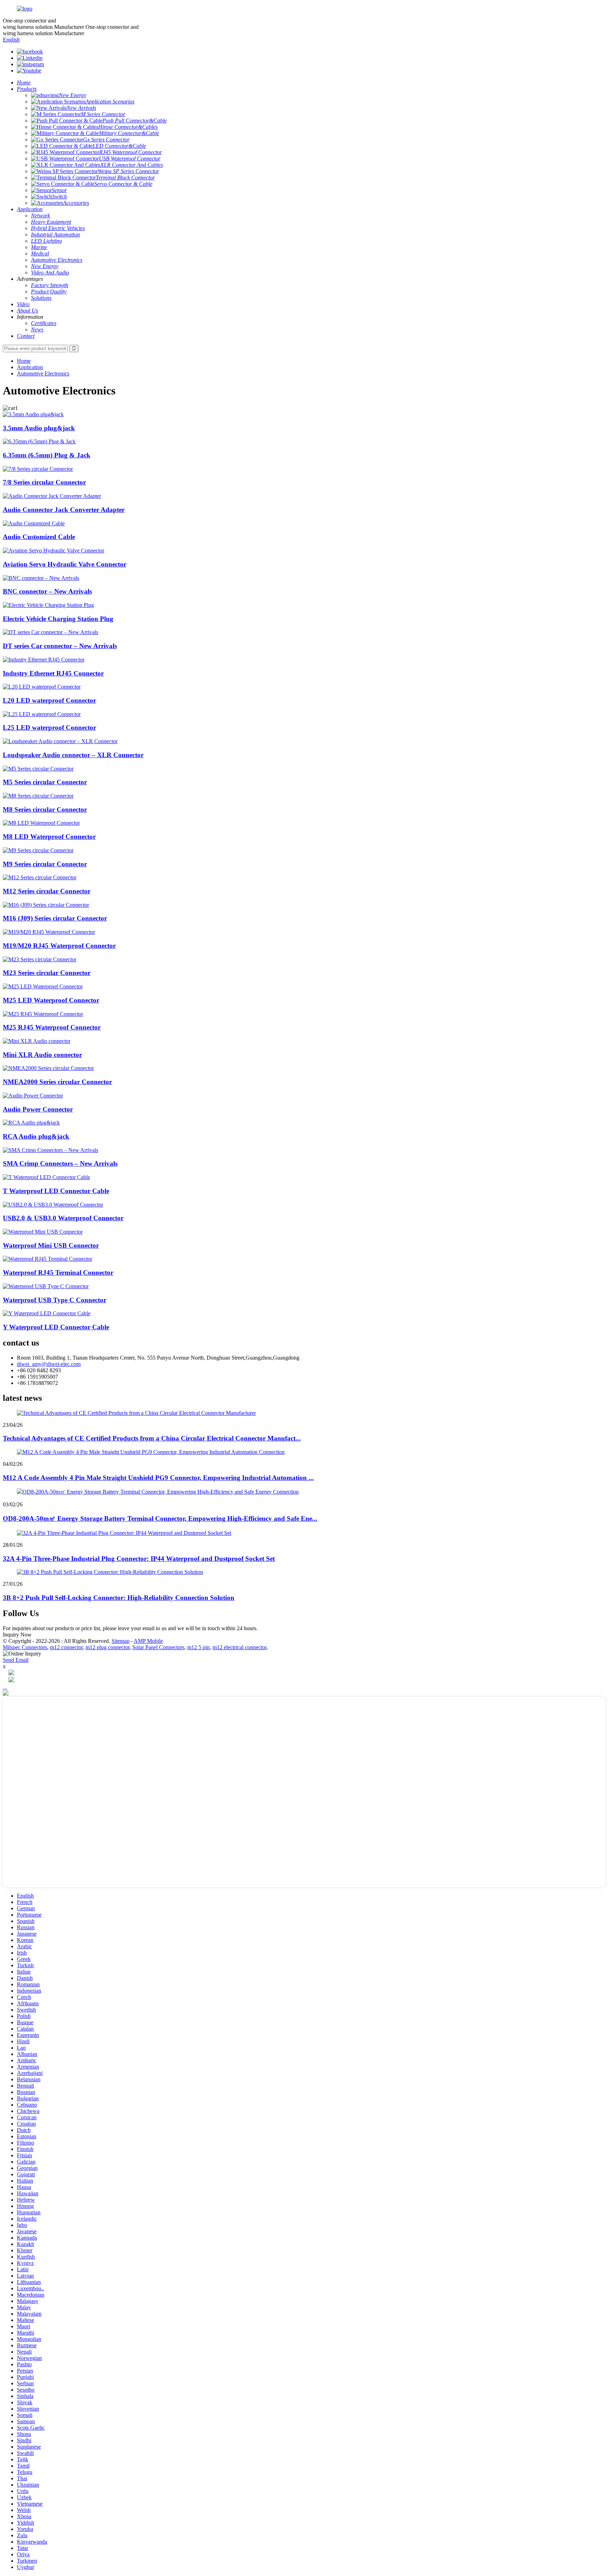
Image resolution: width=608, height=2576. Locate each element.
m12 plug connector (107, 1647)
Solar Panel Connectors (158, 1647)
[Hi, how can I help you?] (6, 1694)
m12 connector (66, 1647)
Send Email (16, 1660)
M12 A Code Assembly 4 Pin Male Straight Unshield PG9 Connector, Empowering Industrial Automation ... (158, 1478)
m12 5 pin (198, 1647)
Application (30, 367)
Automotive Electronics (43, 374)
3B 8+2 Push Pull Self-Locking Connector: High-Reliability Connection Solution (119, 1598)
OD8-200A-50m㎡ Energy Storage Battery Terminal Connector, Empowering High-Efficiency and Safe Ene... (160, 1518)
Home (24, 361)
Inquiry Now (17, 1635)
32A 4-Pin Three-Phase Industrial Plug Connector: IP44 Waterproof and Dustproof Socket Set (139, 1559)
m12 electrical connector (239, 1647)
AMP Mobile (148, 1641)
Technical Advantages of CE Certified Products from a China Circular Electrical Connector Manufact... (152, 1438)
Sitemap (121, 1641)
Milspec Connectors (25, 1647)
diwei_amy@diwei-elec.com (49, 1364)
